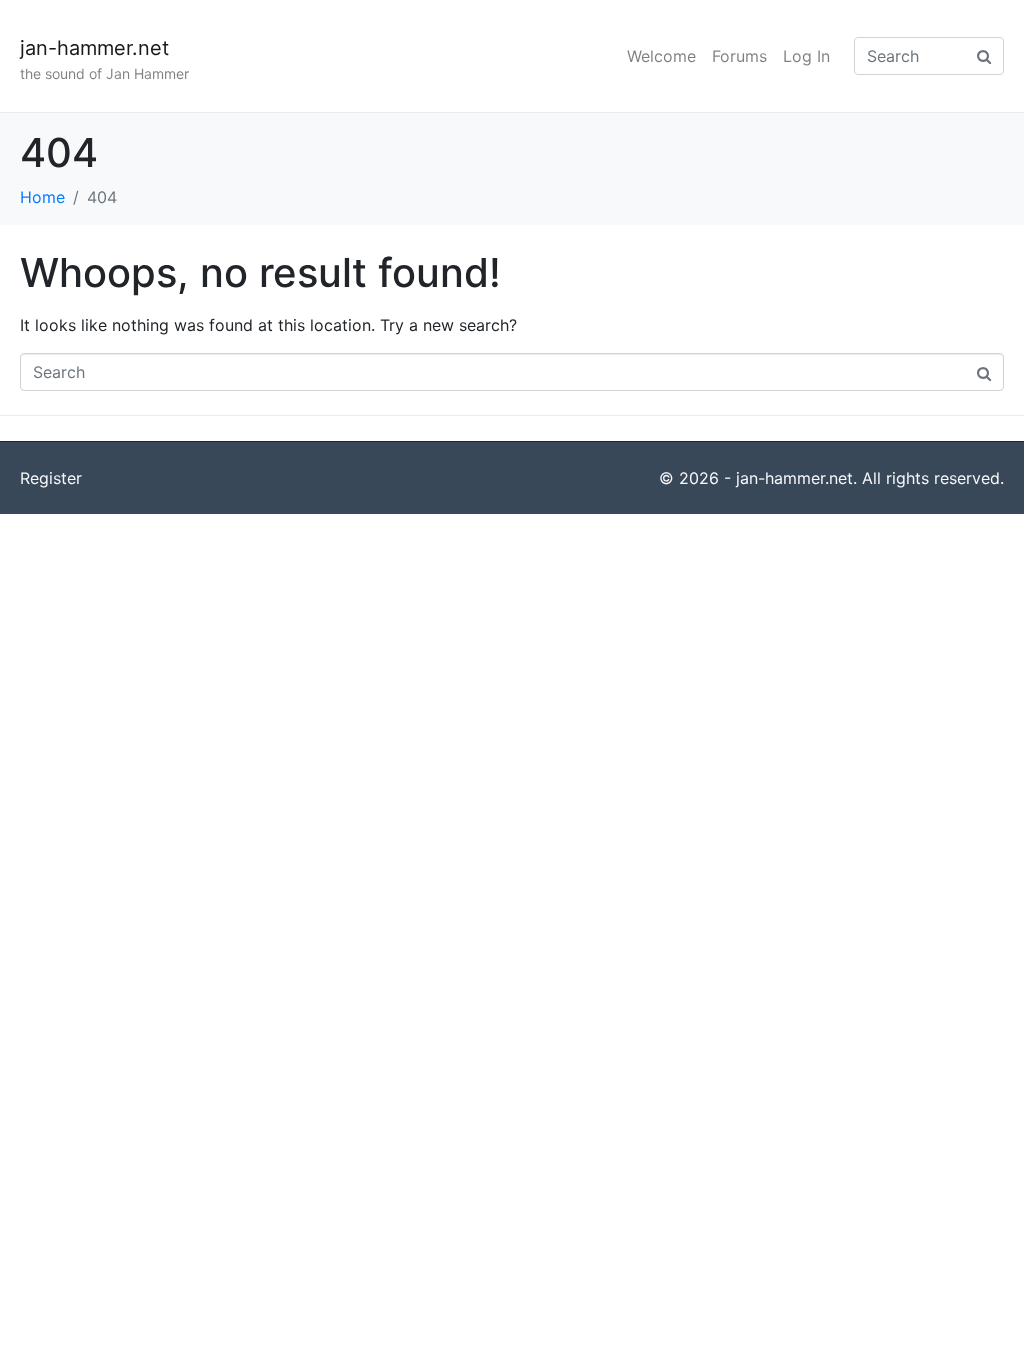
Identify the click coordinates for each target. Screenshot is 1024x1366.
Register (51, 478)
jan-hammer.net (94, 48)
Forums (739, 56)
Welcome (661, 56)
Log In (806, 56)
